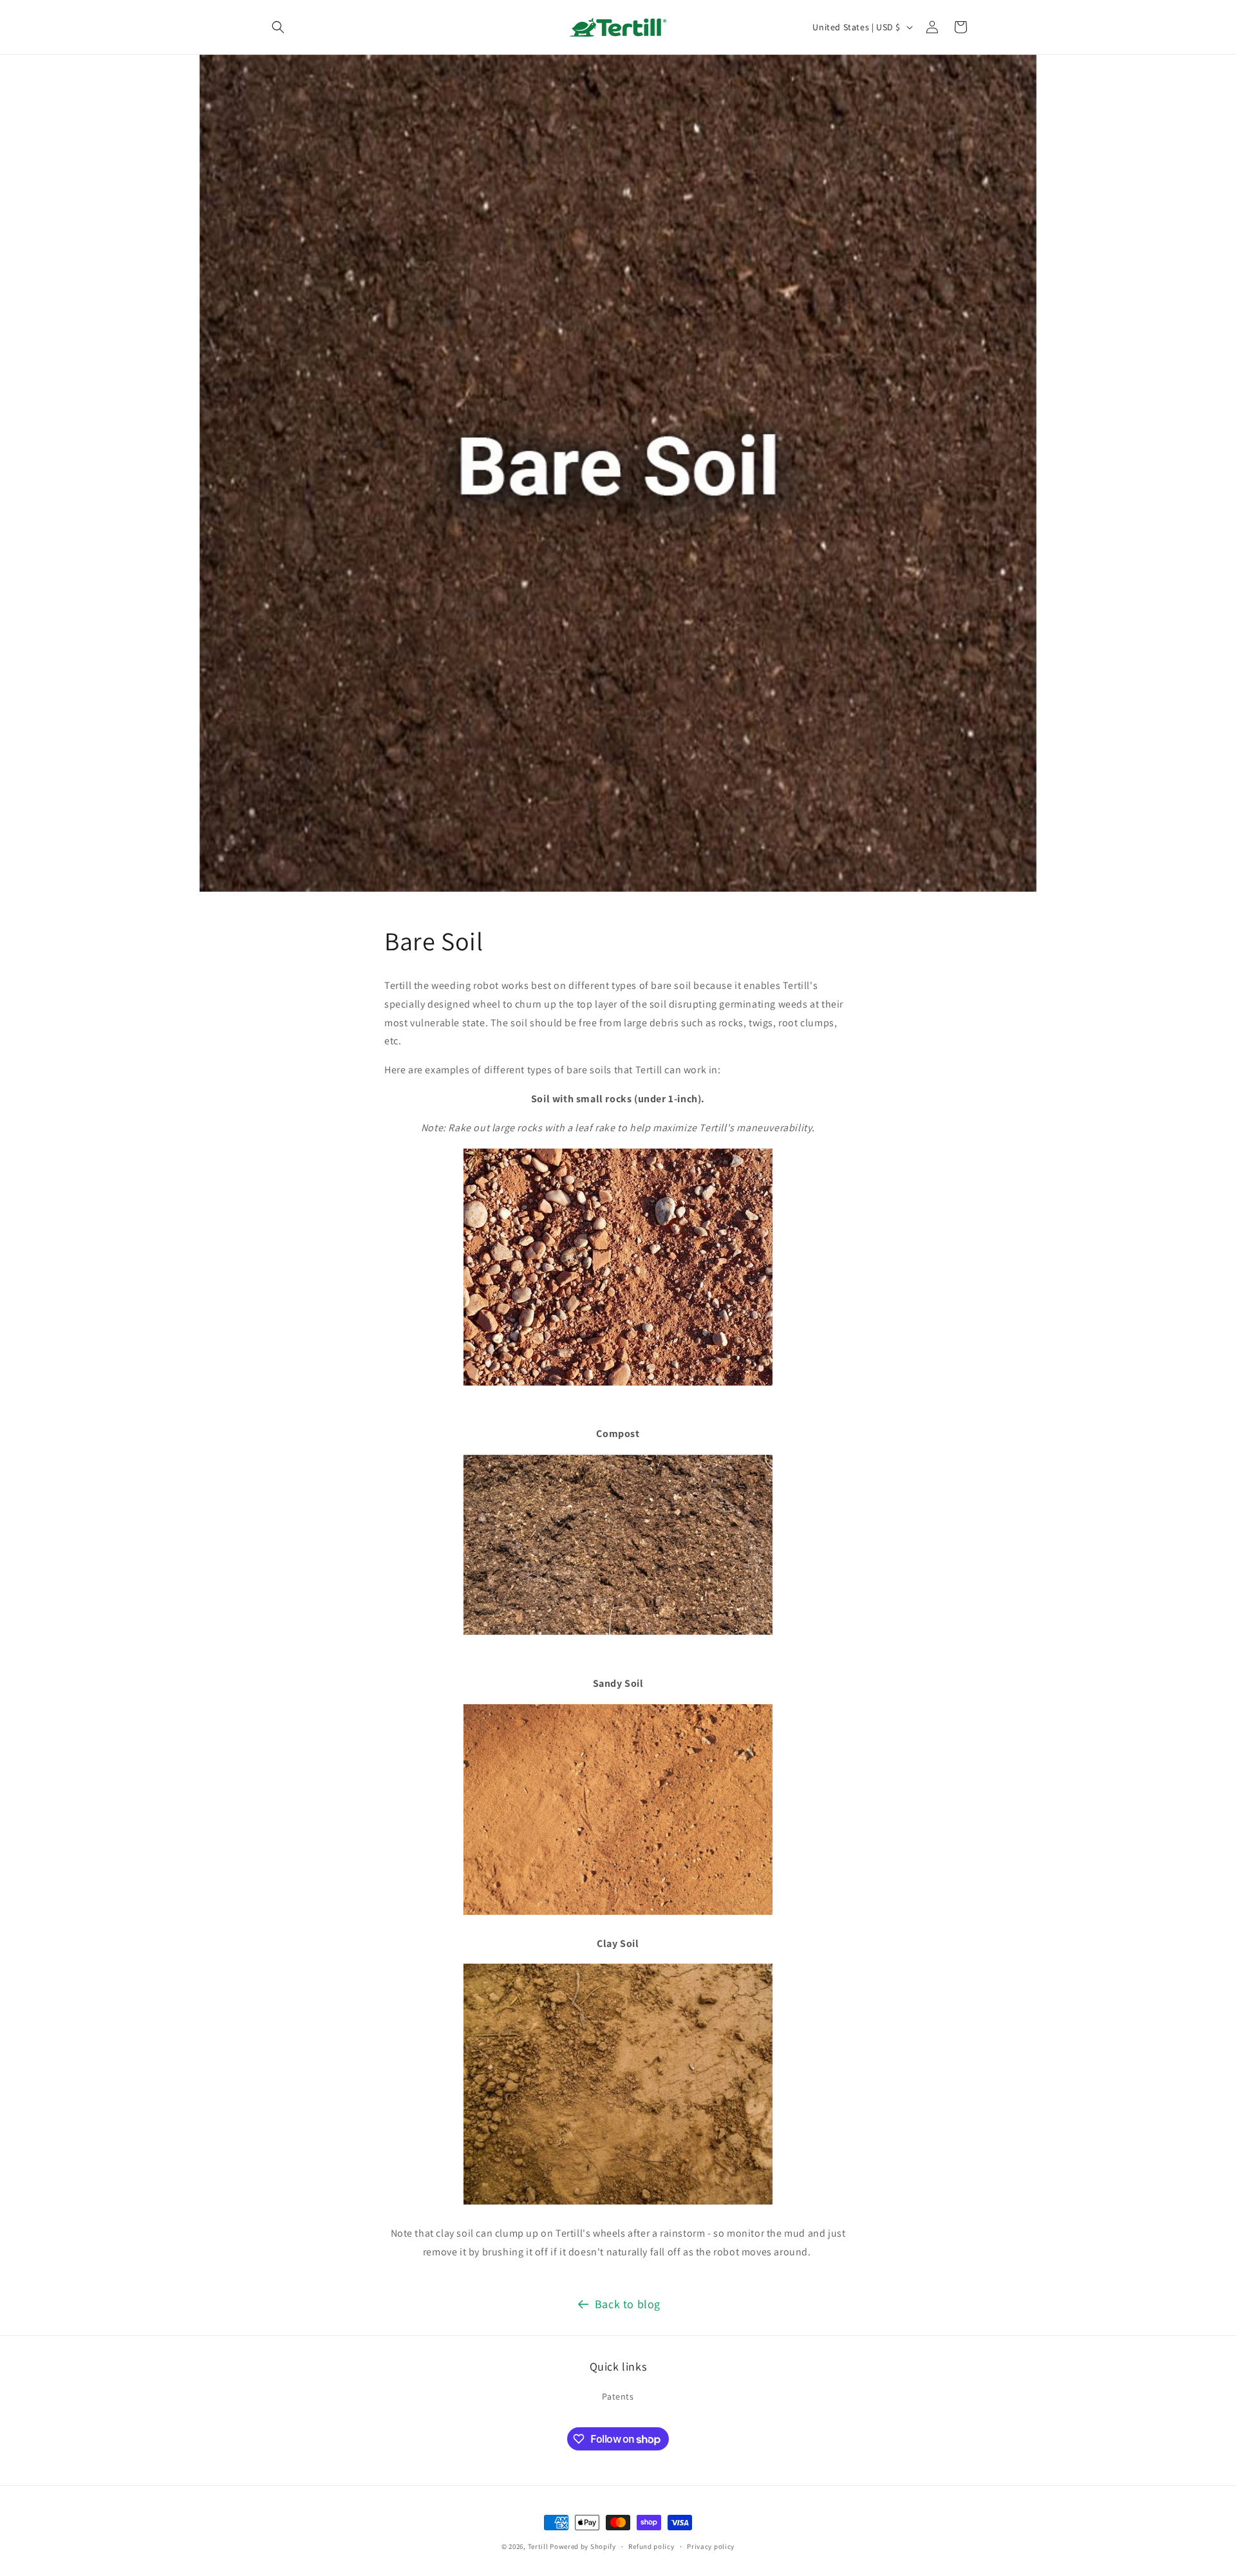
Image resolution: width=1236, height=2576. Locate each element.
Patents (618, 2396)
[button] (278, 27)
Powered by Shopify (583, 2546)
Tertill (538, 2546)
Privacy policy (711, 2546)
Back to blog (628, 2304)
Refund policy (651, 2546)
